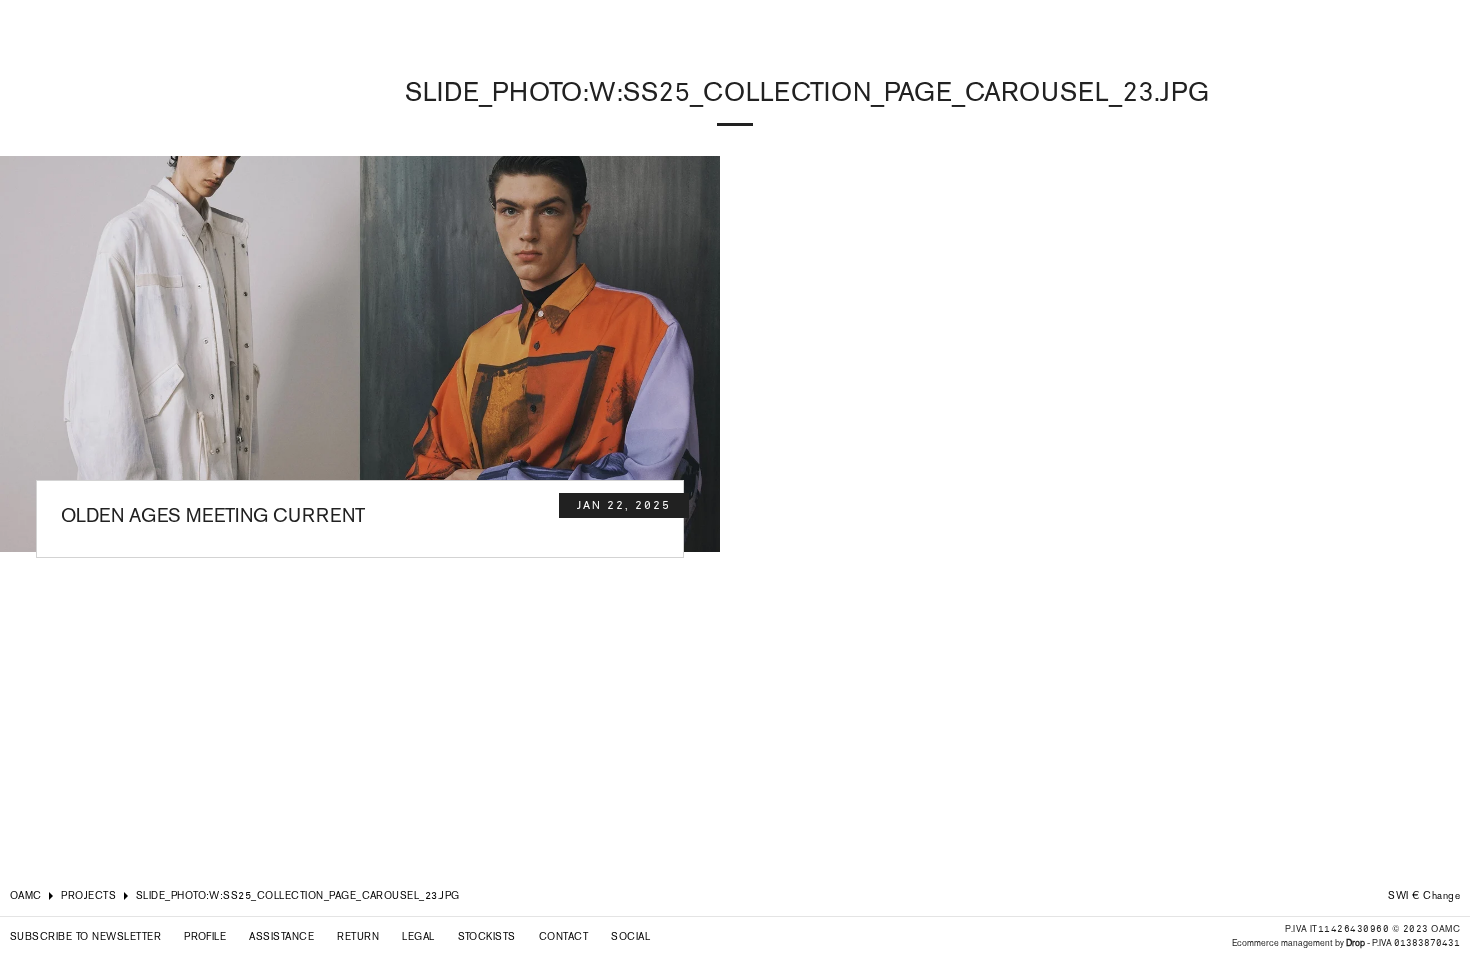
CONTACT (563, 936)
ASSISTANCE (281, 936)
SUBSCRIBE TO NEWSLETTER (85, 936)
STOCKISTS (487, 936)
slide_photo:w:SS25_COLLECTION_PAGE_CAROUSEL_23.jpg (298, 895)
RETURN (358, 936)
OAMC (26, 895)
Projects (88, 895)
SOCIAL (630, 936)
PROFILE (205, 936)
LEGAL (418, 936)
